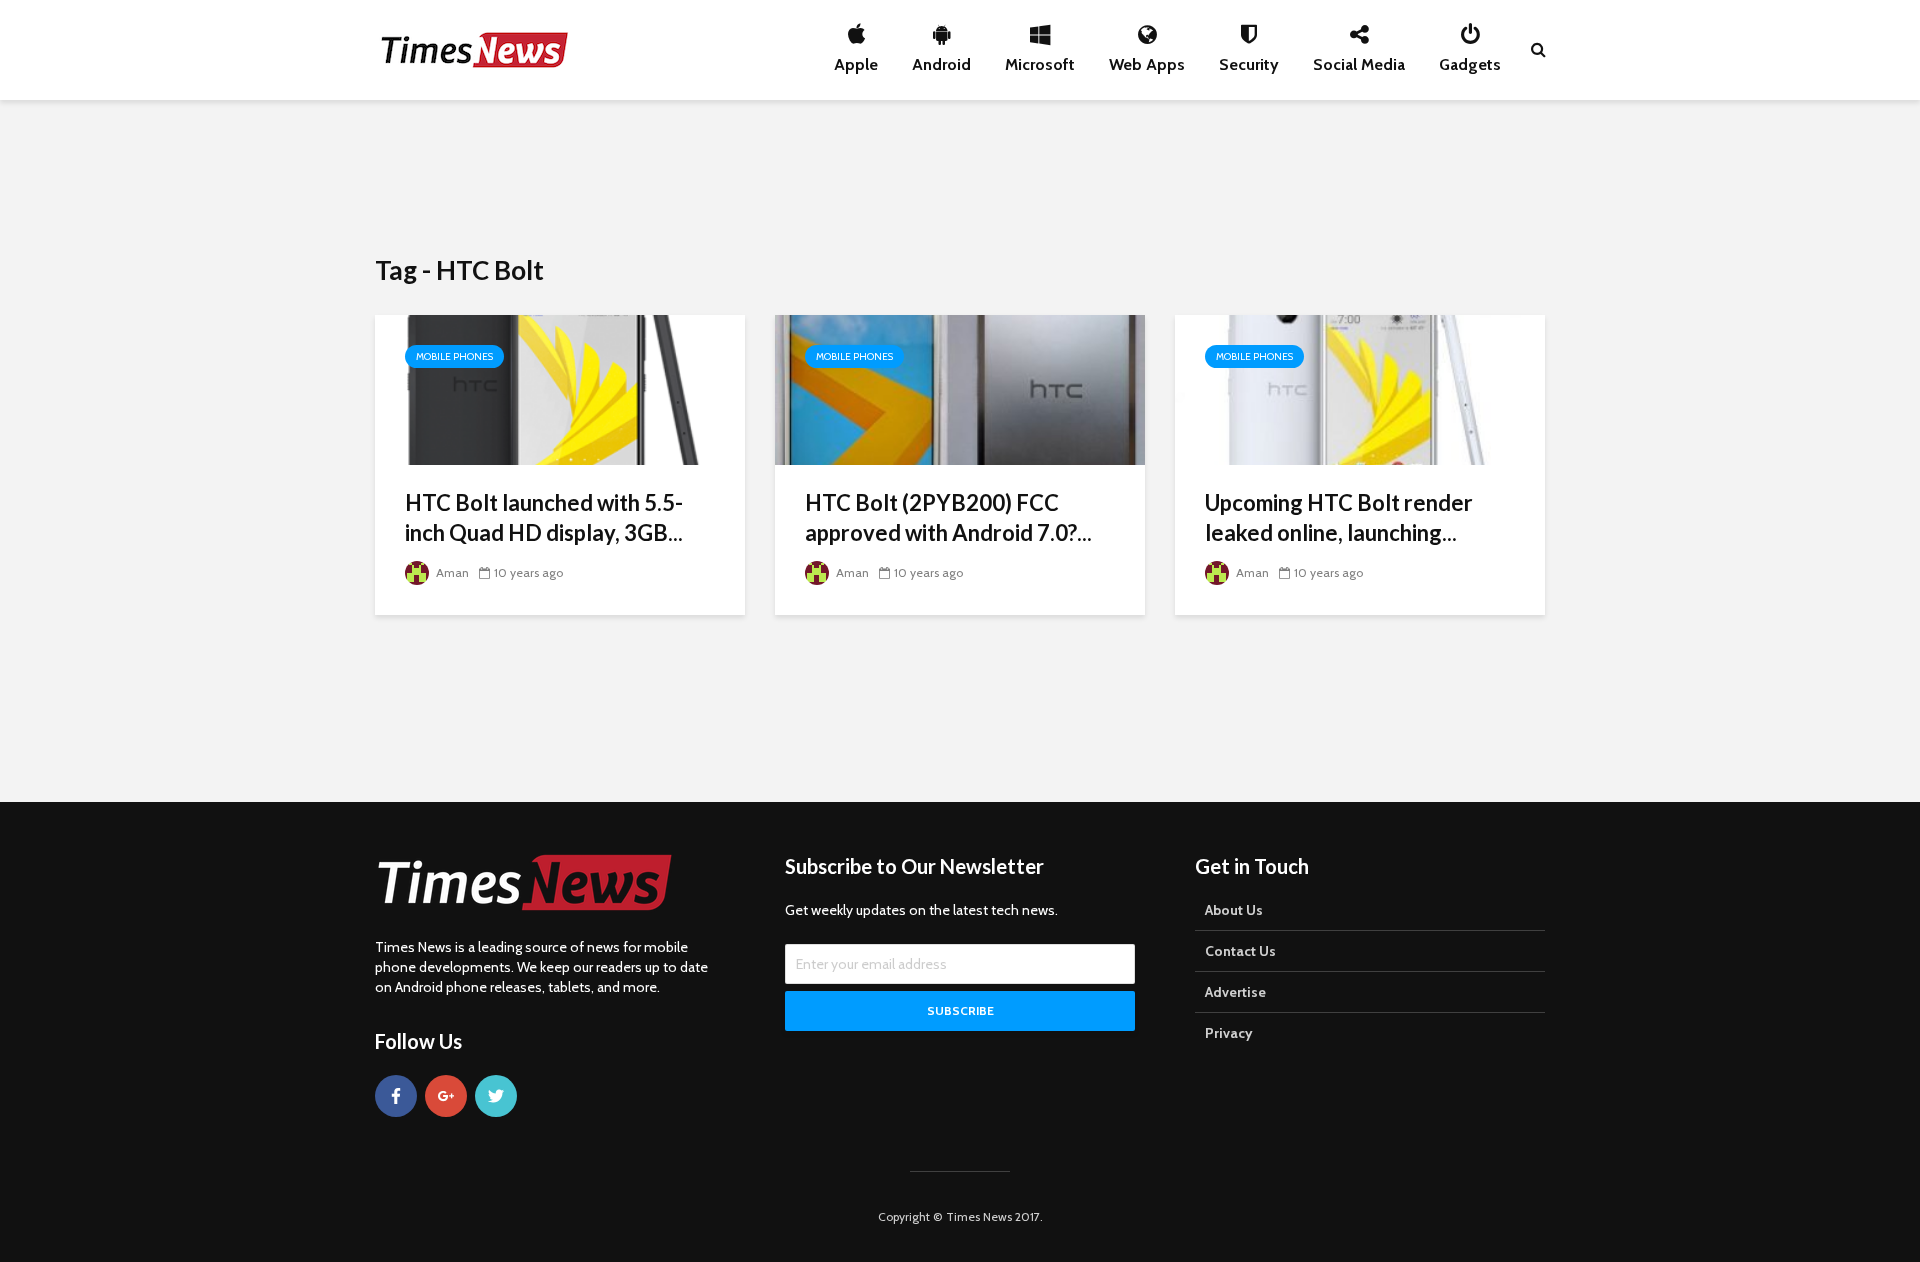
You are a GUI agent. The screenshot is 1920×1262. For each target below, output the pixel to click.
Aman (451, 572)
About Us (1234, 910)
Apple (856, 59)
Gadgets (1470, 59)
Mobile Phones (454, 356)
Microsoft (1040, 59)
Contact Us (1240, 951)
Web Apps (1147, 59)
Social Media (1359, 59)
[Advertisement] (960, 175)
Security (1249, 59)
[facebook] (396, 1096)
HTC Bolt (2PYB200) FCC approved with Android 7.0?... (948, 517)
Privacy (1229, 1033)
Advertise (1235, 992)
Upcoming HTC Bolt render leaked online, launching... (1339, 517)
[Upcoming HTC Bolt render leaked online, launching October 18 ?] (1360, 388)
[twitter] (496, 1096)
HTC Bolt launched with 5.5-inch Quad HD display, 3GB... (544, 517)
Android (941, 59)
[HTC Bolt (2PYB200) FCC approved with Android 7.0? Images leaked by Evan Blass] (960, 388)
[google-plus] (446, 1096)
